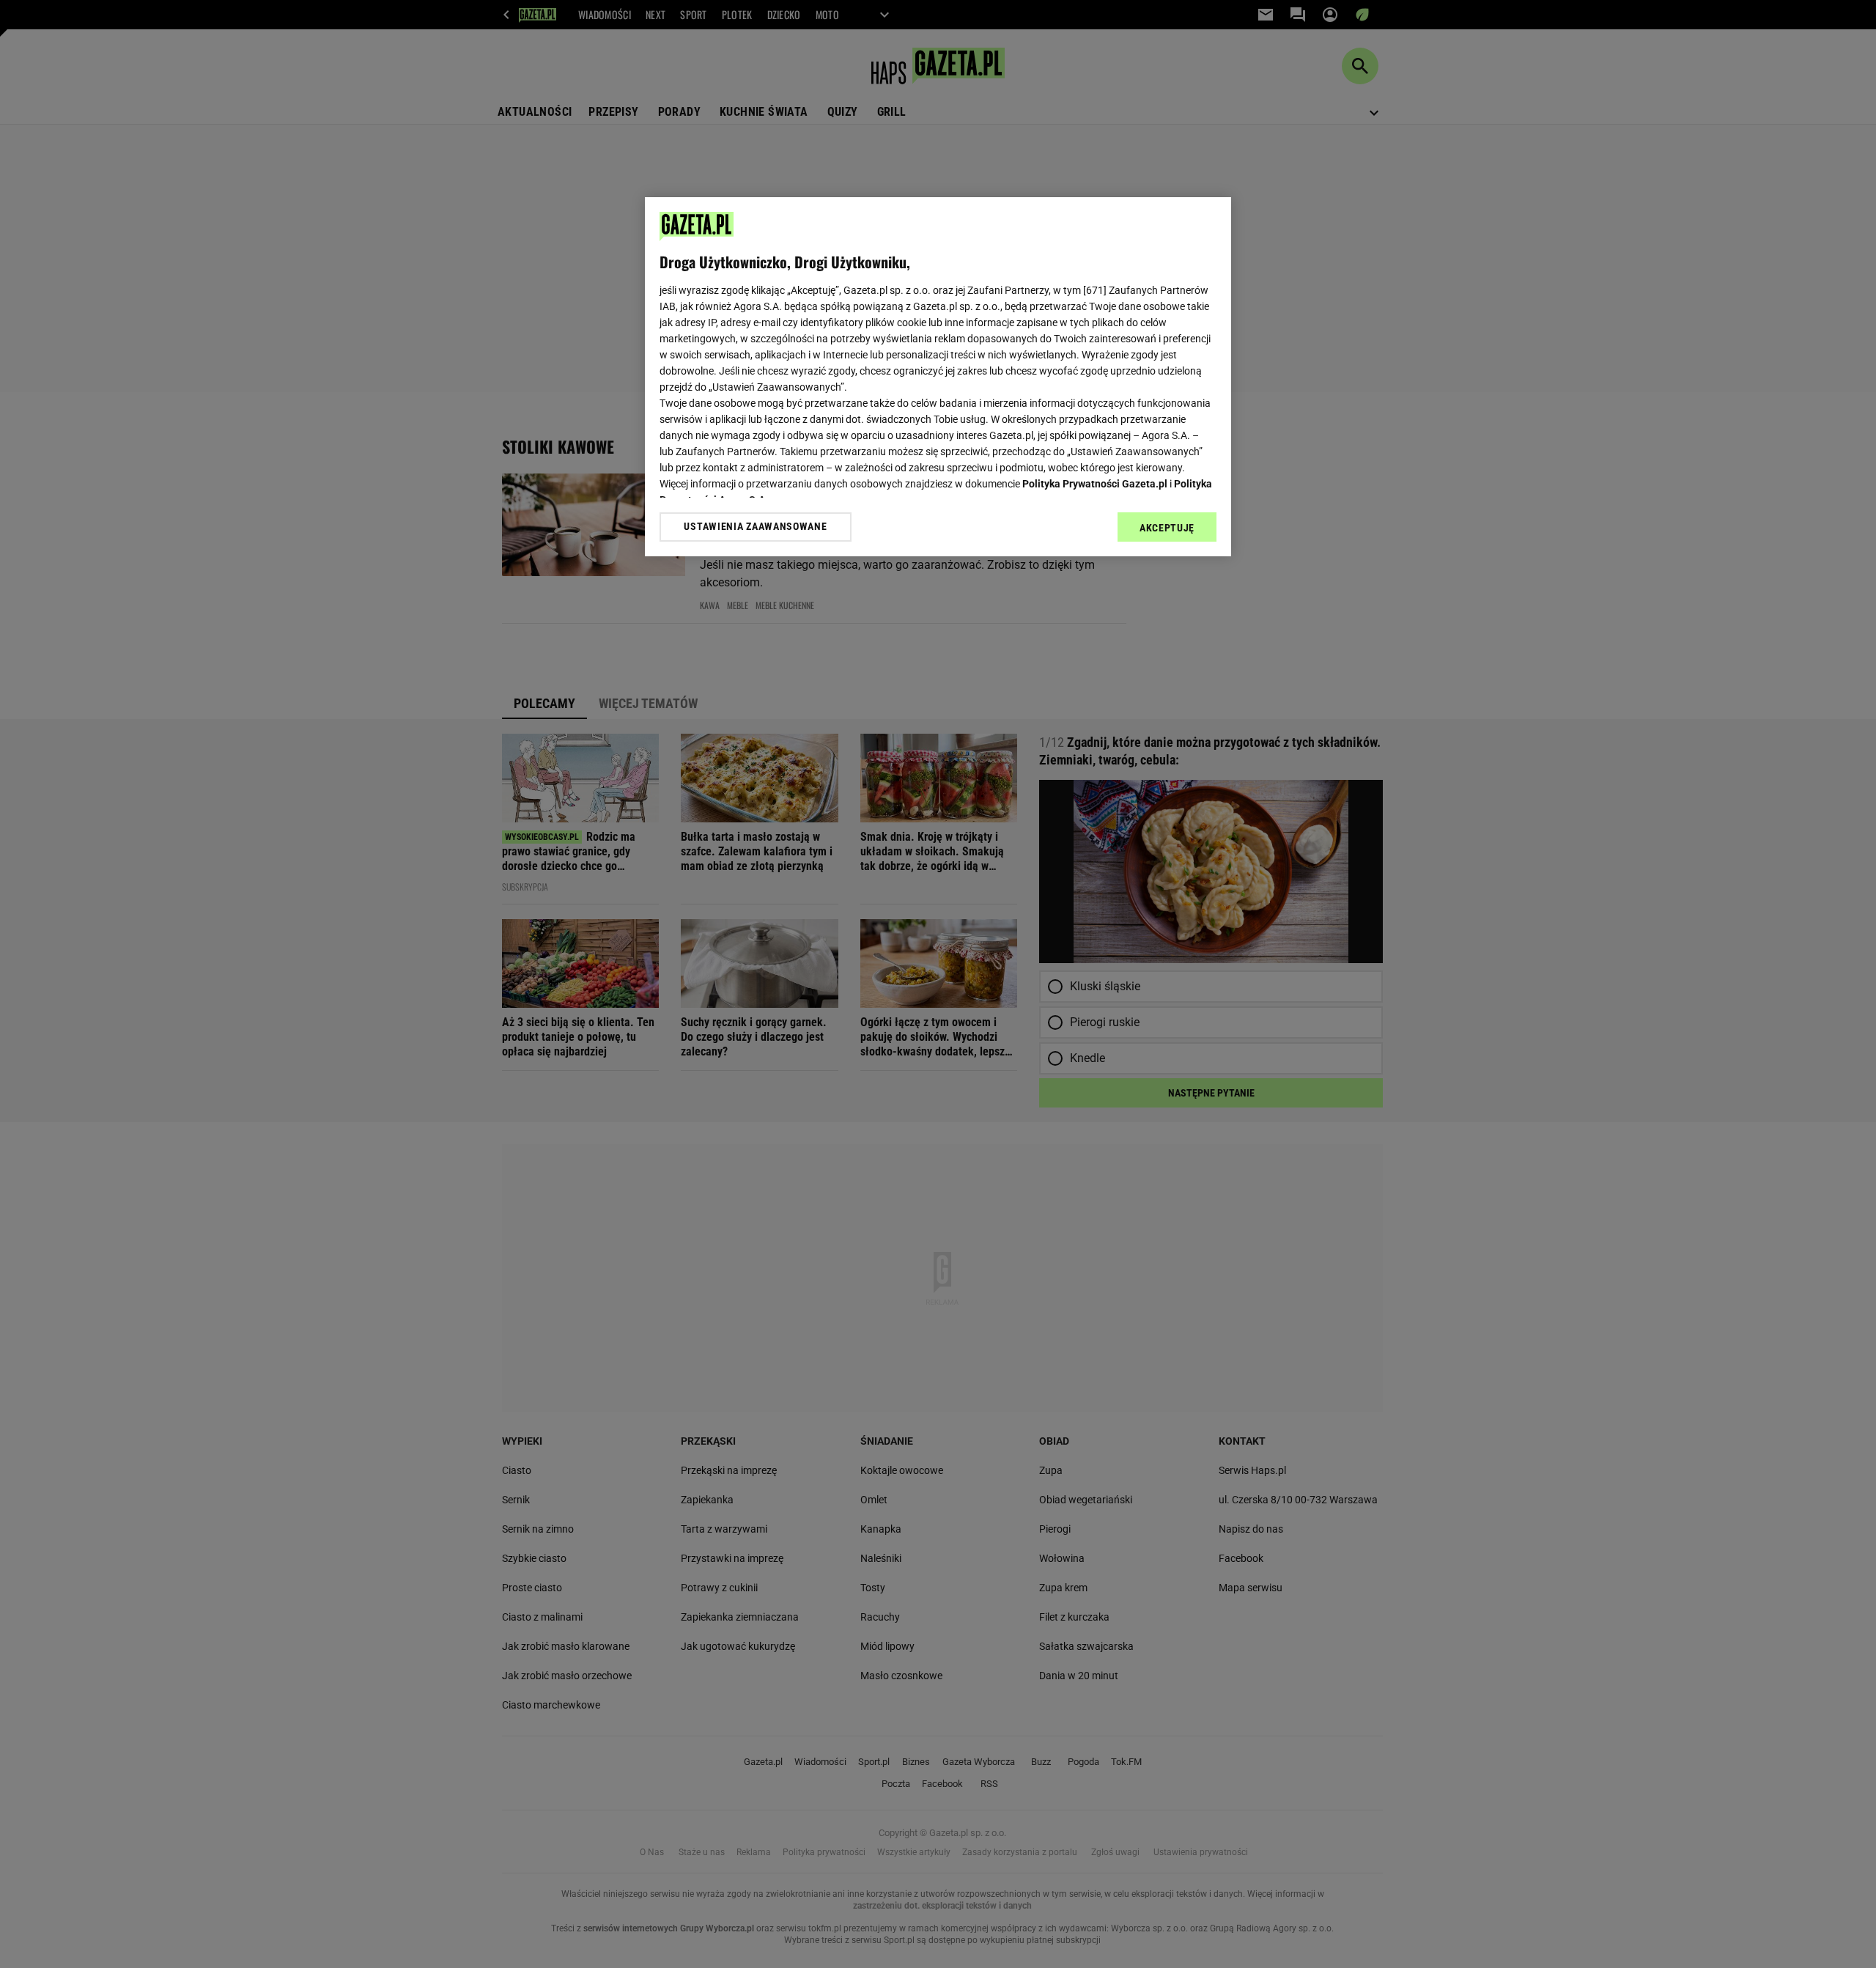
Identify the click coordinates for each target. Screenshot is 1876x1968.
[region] (938, 377)
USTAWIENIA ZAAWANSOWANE (755, 526)
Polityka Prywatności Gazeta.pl (1095, 484)
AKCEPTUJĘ (1167, 528)
